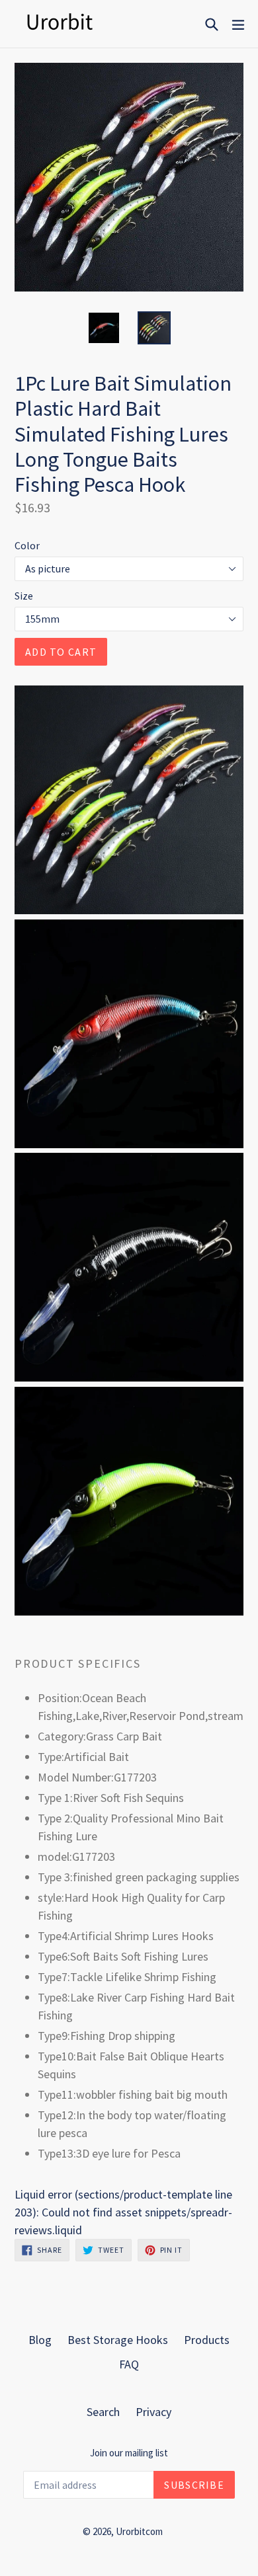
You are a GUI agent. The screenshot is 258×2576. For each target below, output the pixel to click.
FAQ (129, 2364)
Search (103, 2412)
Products (207, 2340)
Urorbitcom (139, 2531)
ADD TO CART (61, 652)
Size (24, 596)
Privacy (153, 2412)
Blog (40, 2340)
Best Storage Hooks (118, 2340)
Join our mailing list (129, 2453)
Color (27, 545)
